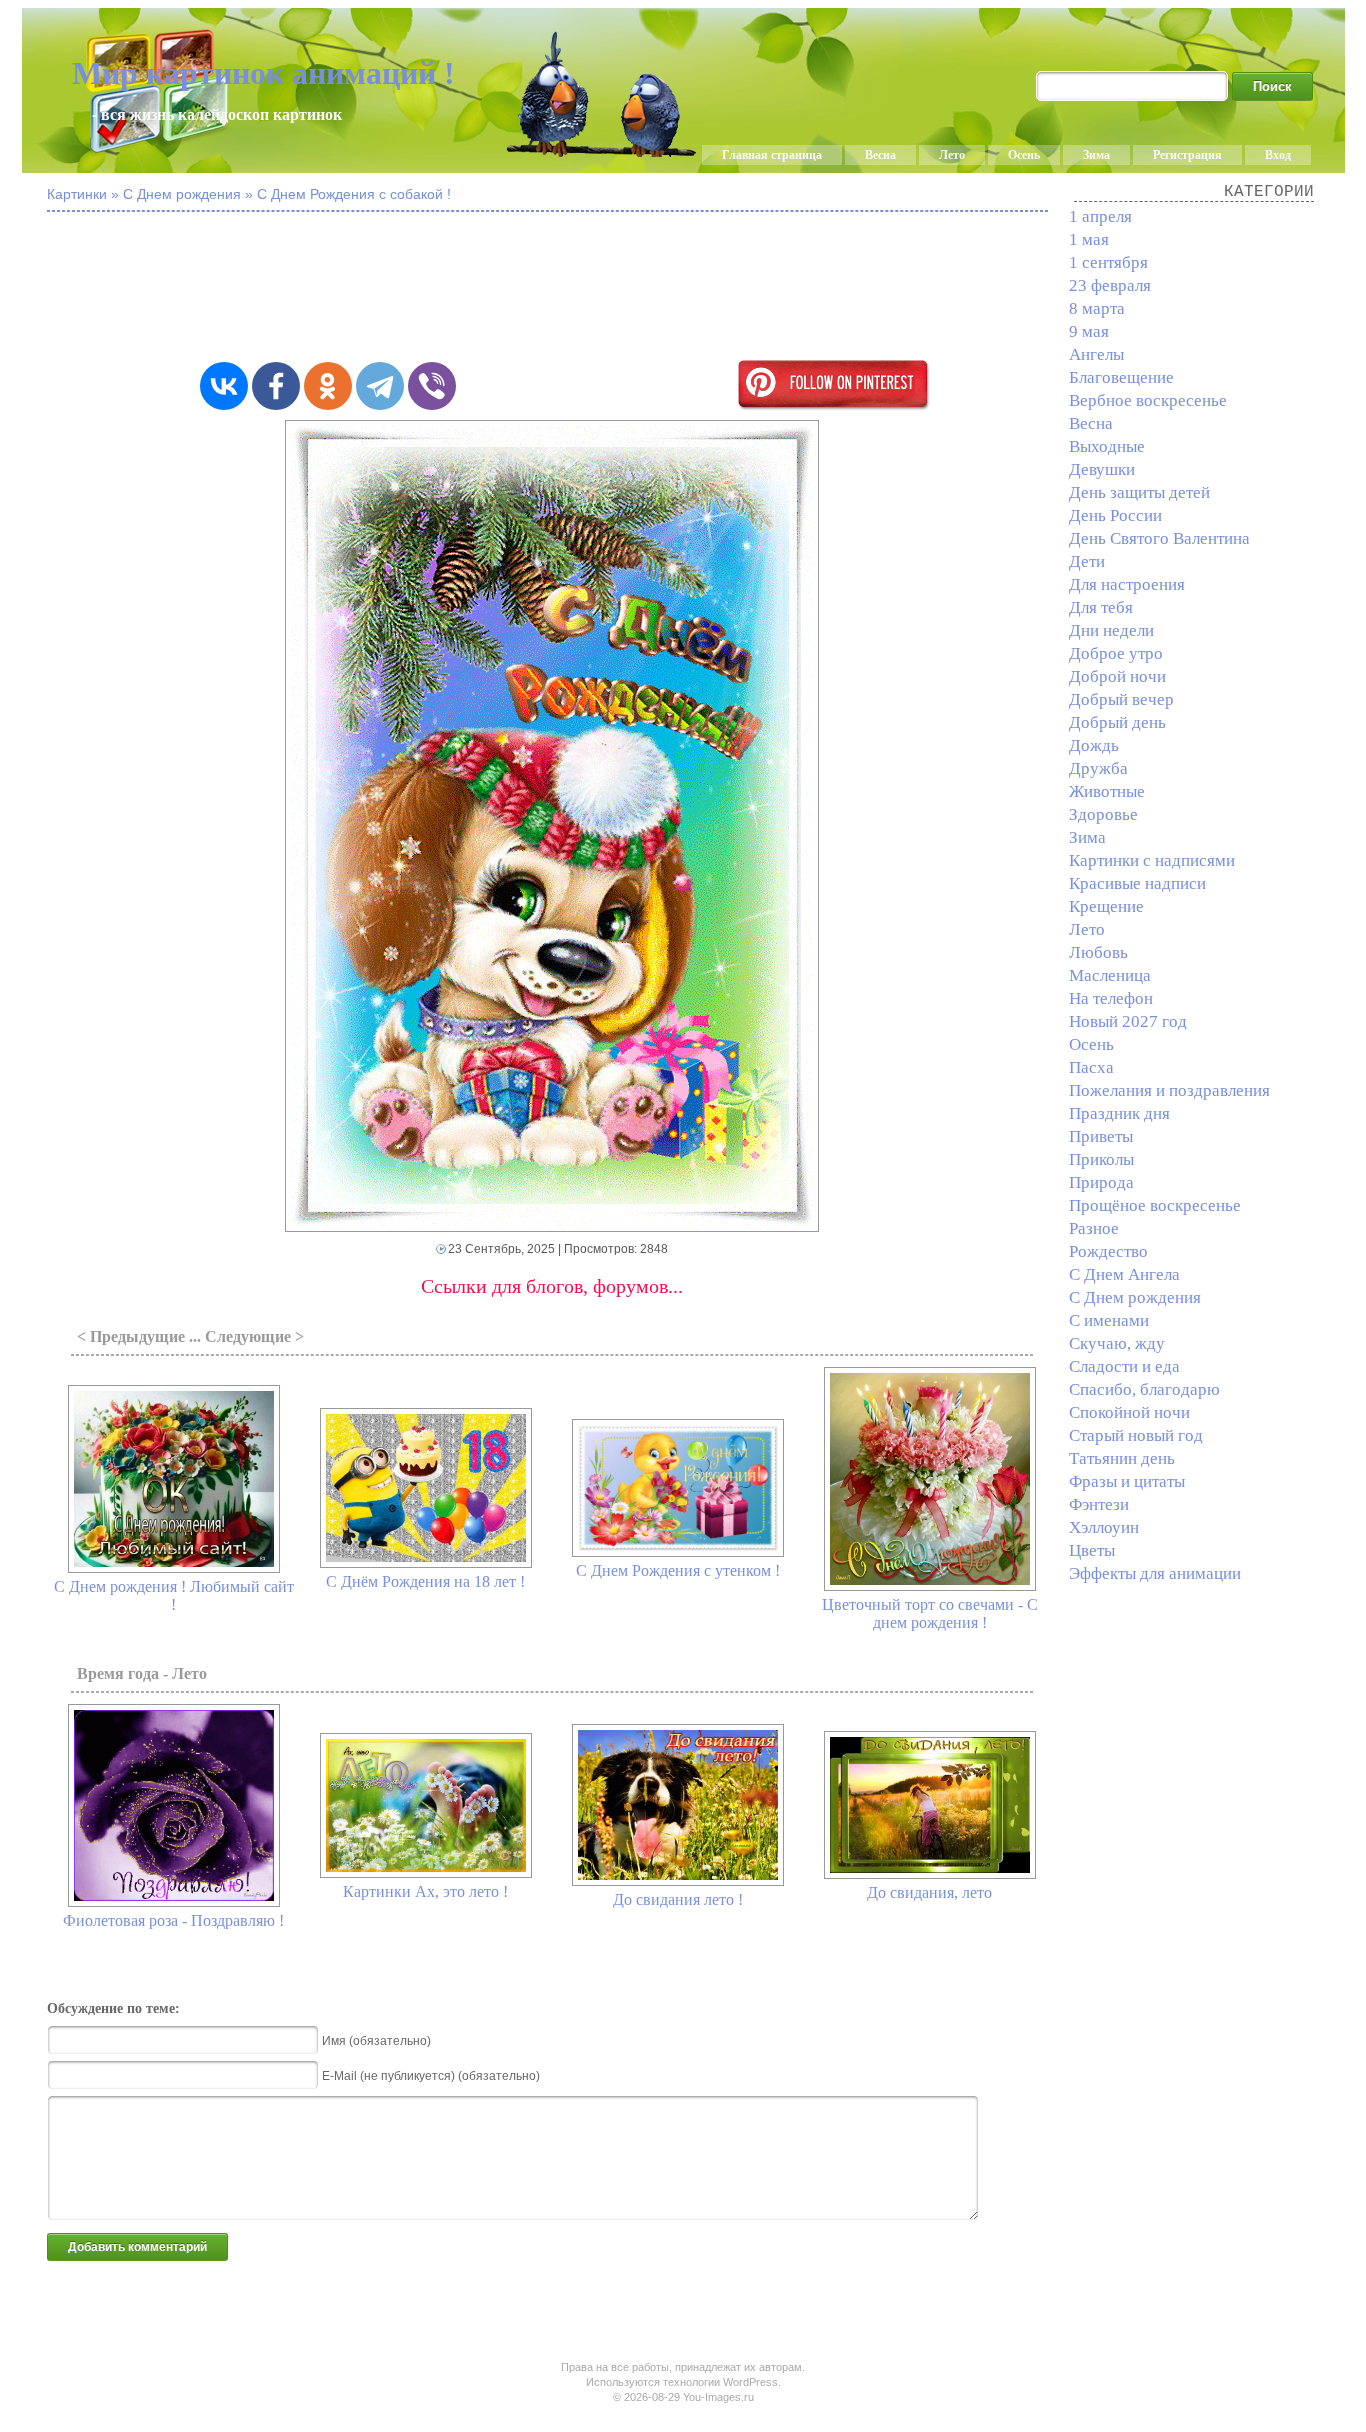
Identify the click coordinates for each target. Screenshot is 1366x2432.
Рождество (1108, 1251)
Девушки (1102, 469)
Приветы (1101, 1136)
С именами (1109, 1320)
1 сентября (1108, 262)
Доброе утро (1116, 653)
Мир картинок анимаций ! (263, 73)
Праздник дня (1119, 1113)
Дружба (1098, 768)
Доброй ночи (1117, 676)
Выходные (1107, 446)
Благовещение (1121, 377)
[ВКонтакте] (224, 386)
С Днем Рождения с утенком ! (678, 1570)
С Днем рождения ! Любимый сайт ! (174, 1595)
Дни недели (1111, 630)
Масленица (1110, 975)
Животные (1107, 791)
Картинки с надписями (1152, 860)
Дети (1087, 561)
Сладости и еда (1124, 1366)
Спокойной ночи (1129, 1412)
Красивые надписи (1137, 883)
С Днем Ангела (1124, 1274)
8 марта (1097, 308)
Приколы (1101, 1159)
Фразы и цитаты (1127, 1481)
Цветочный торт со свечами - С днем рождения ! (930, 1613)
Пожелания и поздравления (1169, 1090)
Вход (1278, 155)
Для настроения (1127, 584)
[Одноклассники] (328, 386)
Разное (1094, 1228)
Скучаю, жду (1117, 1343)
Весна (880, 155)
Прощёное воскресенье (1155, 1205)
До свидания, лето (929, 1892)
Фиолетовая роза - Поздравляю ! (173, 1920)
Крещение (1106, 906)
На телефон (1111, 998)
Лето (952, 155)
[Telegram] (380, 386)
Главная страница (772, 155)
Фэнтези (1099, 1504)
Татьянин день (1122, 1458)
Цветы (1092, 1550)
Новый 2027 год (1128, 1021)
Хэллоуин (1104, 1527)
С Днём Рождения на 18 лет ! (425, 1581)
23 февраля (1110, 285)
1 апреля (1100, 216)
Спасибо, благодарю (1144, 1389)
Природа (1101, 1182)
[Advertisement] (552, 288)
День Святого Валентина (1159, 538)
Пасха (1091, 1067)
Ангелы (1096, 354)
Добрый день (1117, 722)
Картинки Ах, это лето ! (425, 1891)
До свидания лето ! (678, 1899)
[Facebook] (276, 386)
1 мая (1089, 239)
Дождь (1094, 745)
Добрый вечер (1121, 699)
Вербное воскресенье (1148, 400)
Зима (1096, 155)
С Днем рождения (1135, 1297)
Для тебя (1101, 607)
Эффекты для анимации (1155, 1573)
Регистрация (1187, 155)
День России (1115, 515)
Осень (1024, 155)
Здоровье (1103, 814)
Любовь (1098, 952)
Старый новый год (1136, 1435)
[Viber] (432, 386)
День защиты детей (1139, 492)
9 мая (1089, 331)
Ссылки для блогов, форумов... (552, 1286)
